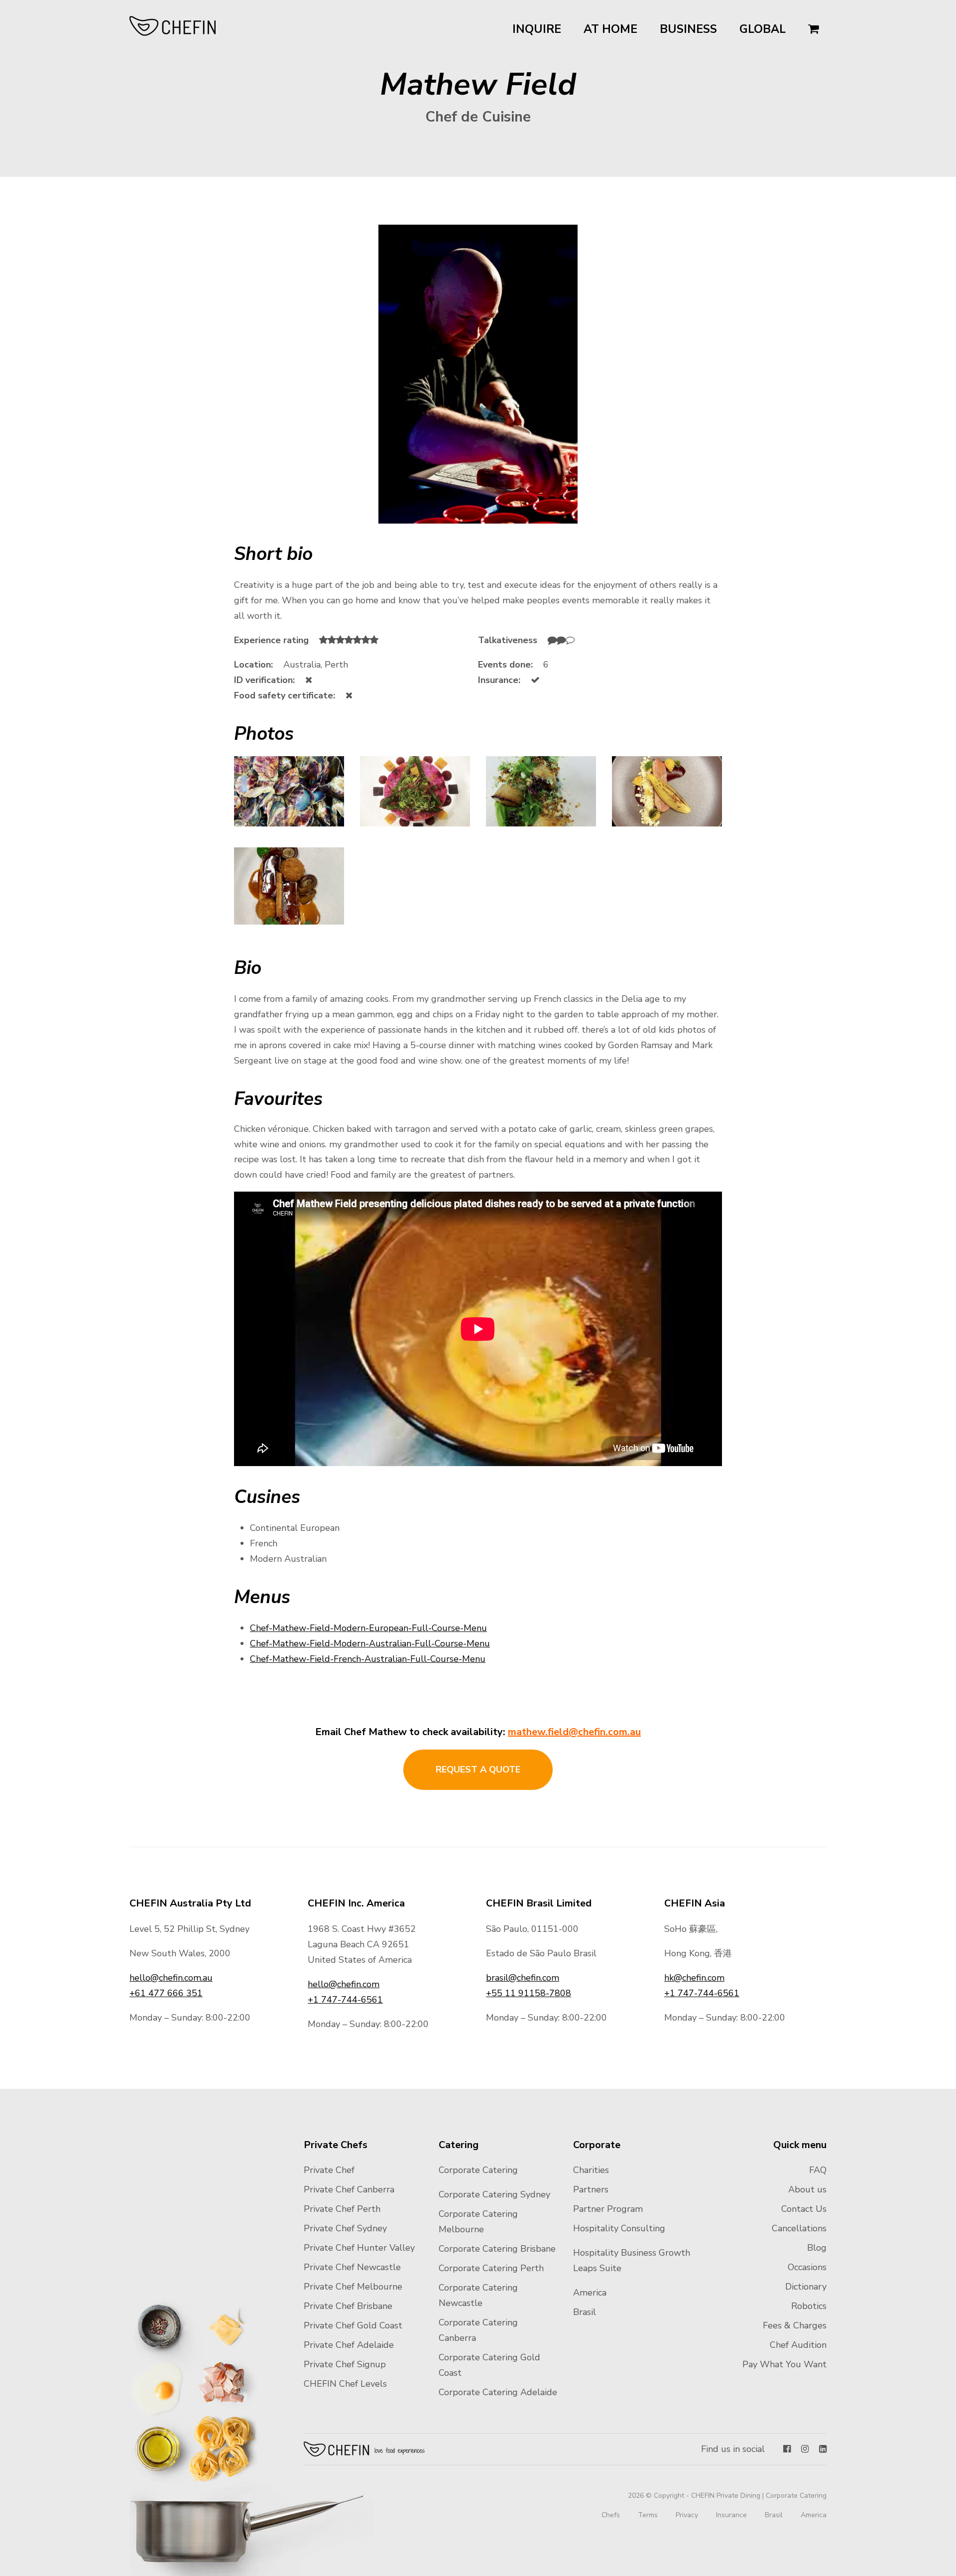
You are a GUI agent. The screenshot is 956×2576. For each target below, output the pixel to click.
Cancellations (799, 2228)
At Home (610, 29)
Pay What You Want (784, 2364)
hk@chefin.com (694, 1978)
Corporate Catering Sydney (494, 2194)
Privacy (687, 2515)
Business (688, 29)
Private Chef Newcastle (352, 2267)
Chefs (611, 2515)
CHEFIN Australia (173, 26)
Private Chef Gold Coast (353, 2325)
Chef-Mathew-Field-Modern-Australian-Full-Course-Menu (370, 1643)
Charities (591, 2170)
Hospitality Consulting (619, 2228)
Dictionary (806, 2287)
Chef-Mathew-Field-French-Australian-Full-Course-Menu (368, 1659)
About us (807, 2189)
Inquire (537, 29)
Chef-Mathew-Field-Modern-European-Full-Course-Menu (368, 1628)
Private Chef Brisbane (348, 2306)
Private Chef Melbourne (353, 2287)
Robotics (809, 2306)
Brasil (585, 2312)
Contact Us (804, 2209)
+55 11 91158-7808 (529, 1993)
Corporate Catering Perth (491, 2268)
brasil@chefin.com (523, 1978)
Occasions (807, 2267)
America (590, 2293)
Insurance (731, 2515)
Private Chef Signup (345, 2364)
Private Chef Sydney (345, 2228)
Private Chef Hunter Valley (359, 2248)
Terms (648, 2515)
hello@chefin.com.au (171, 1978)
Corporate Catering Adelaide (498, 2392)
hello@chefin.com (344, 1984)
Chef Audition (798, 2345)
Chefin (365, 2449)
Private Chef (329, 2170)
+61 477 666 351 (166, 1993)
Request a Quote (478, 1769)
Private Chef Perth (342, 2209)
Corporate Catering (478, 2170)
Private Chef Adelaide (349, 2345)
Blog (817, 2248)
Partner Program (608, 2209)
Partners (591, 2189)
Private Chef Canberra (349, 2189)
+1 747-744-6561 (345, 2000)
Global (763, 29)
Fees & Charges (795, 2325)
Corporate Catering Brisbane (497, 2249)
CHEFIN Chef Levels (345, 2384)
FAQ (818, 2170)
